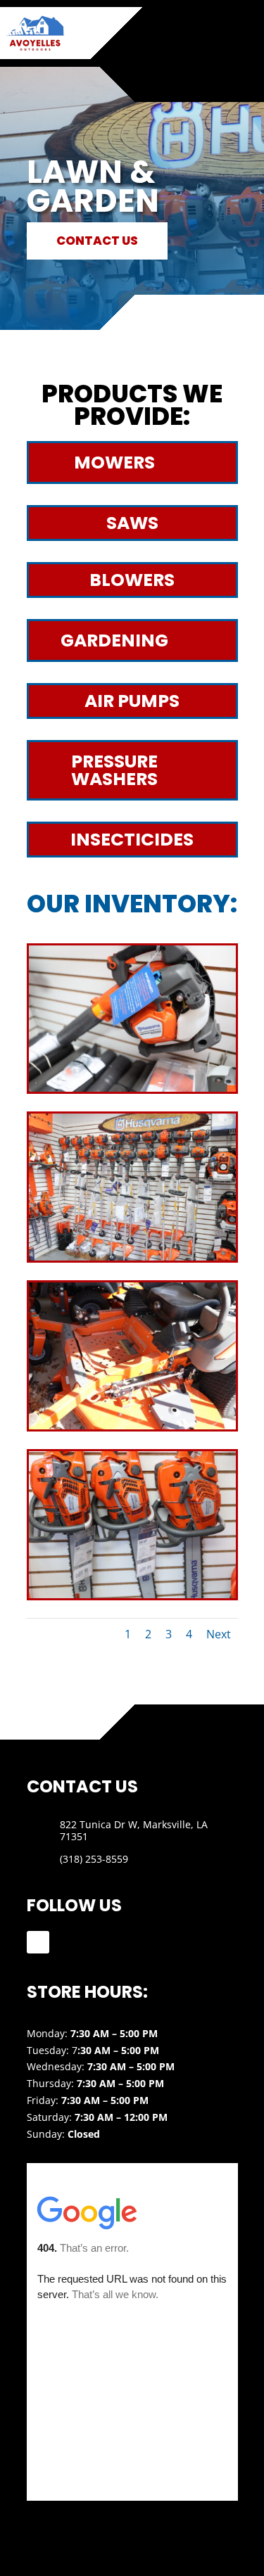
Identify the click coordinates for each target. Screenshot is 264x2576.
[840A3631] (132, 1426)
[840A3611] (132, 1594)
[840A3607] (132, 1257)
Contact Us (97, 241)
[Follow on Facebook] (38, 1942)
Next (219, 1634)
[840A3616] (132, 1088)
